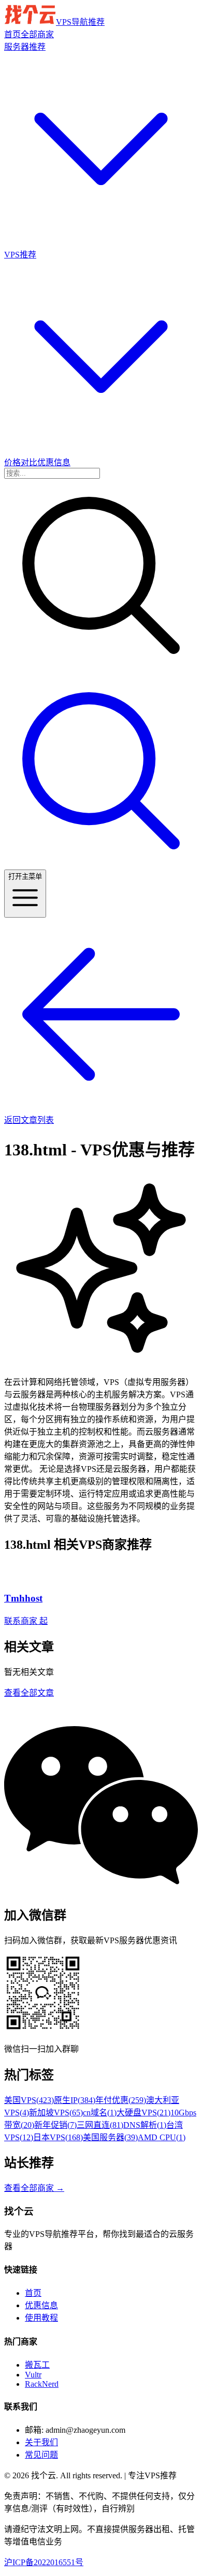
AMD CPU (162, 2137)
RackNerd (42, 2384)
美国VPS (29, 2100)
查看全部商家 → (34, 2188)
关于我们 (41, 2442)
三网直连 (100, 2125)
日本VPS (58, 2137)
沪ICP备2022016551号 (44, 2562)
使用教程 (41, 2318)
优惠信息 (41, 2305)
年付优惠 (121, 2100)
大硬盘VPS (143, 2113)
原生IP (75, 2100)
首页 (33, 2293)
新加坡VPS (56, 2113)
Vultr (33, 2375)
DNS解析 (145, 2125)
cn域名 (100, 2113)
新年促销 (55, 2125)
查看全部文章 (29, 1693)
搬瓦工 (37, 2365)
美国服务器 (110, 2137)
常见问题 (41, 2455)
